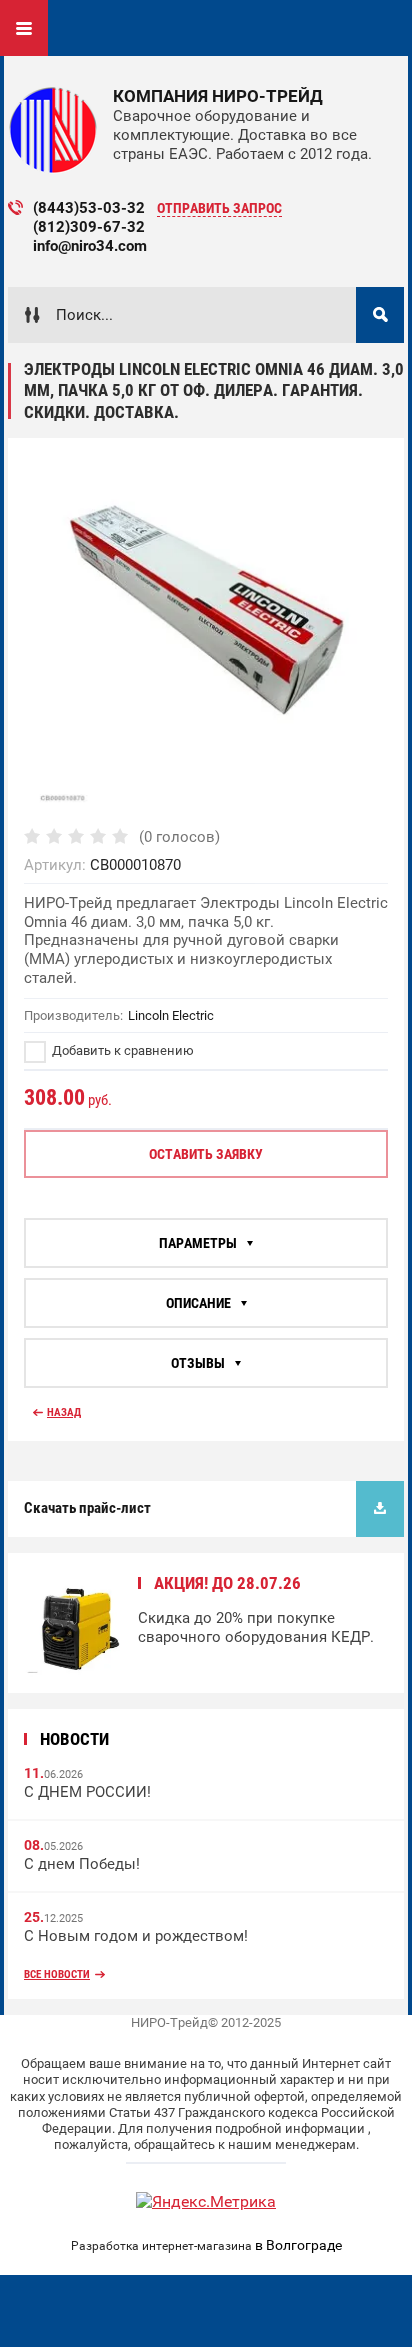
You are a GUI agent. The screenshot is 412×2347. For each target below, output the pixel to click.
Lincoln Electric (171, 1015)
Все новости (57, 1974)
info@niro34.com (90, 246)
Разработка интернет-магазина (161, 2246)
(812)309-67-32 (89, 227)
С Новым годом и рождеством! (136, 1936)
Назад (64, 1412)
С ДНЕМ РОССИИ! (87, 1792)
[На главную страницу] (53, 130)
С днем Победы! (82, 1864)
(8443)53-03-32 (89, 208)
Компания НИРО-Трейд (218, 96)
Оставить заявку (206, 1154)
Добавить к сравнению (121, 1050)
